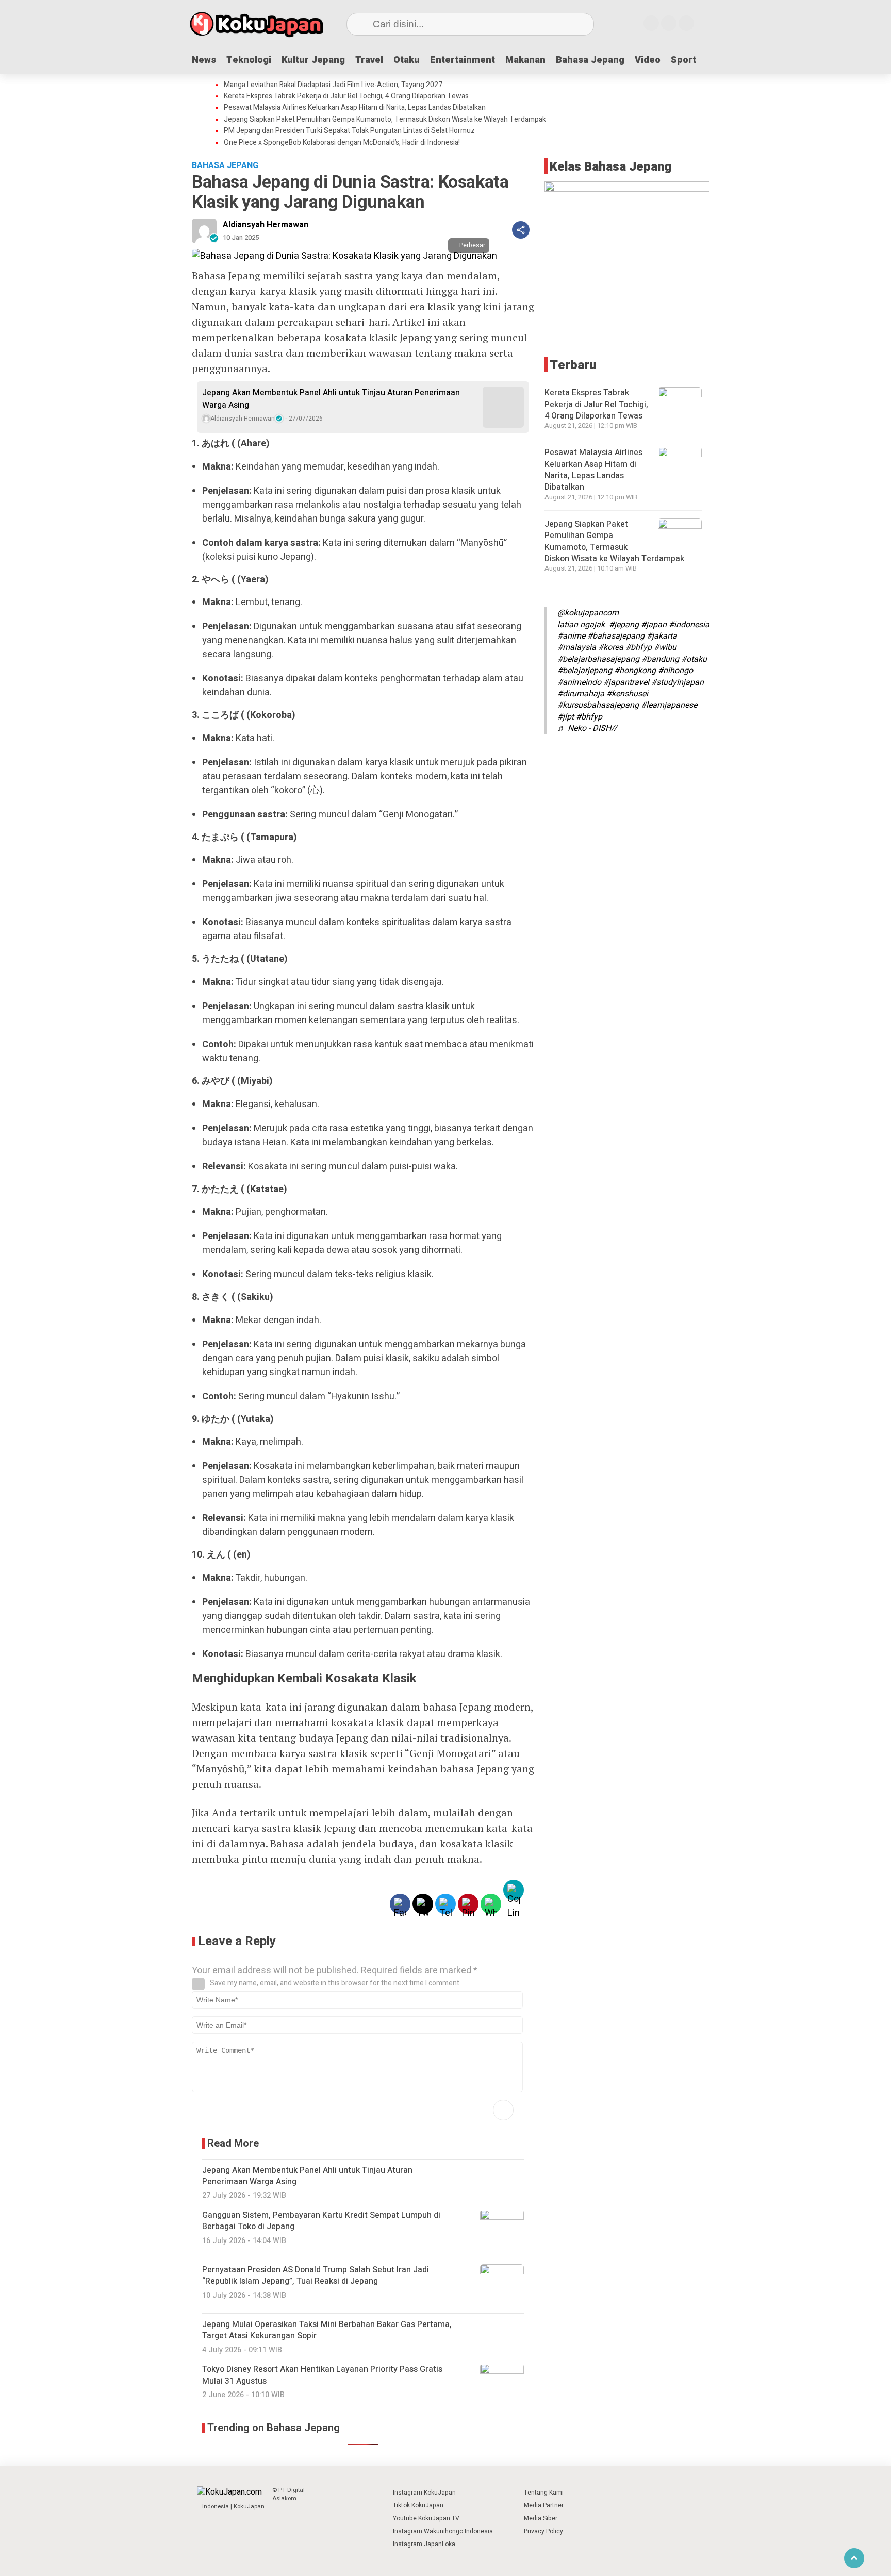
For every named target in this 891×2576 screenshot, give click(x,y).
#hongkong (635, 671)
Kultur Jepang (313, 60)
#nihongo (675, 671)
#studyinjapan (678, 682)
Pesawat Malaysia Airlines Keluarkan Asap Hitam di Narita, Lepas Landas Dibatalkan (355, 108)
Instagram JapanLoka (424, 2544)
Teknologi (249, 60)
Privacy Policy (543, 2531)
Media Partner (544, 2505)
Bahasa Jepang (590, 60)
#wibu (665, 647)
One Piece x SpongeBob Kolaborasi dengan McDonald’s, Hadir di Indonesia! (342, 143)
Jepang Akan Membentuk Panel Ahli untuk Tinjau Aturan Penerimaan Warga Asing (331, 399)
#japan (654, 625)
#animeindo (579, 682)
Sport (683, 60)
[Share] (521, 230)
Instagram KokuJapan (424, 2493)
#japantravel (626, 682)
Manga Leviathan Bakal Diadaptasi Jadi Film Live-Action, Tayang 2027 (333, 85)
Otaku (407, 60)
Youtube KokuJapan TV (426, 2518)
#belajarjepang (585, 671)
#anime (571, 636)
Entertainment (463, 60)
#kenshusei (627, 694)
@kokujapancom (588, 613)
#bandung (660, 659)
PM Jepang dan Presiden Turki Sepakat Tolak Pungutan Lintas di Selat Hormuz (349, 131)
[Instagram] (651, 23)
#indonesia (689, 625)
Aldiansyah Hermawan (266, 225)
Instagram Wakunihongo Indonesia (443, 2531)
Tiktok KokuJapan (418, 2505)
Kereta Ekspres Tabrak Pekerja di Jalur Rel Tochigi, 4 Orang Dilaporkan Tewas (346, 96)
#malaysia (577, 647)
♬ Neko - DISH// (587, 728)
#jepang (624, 625)
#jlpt (566, 717)
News (204, 60)
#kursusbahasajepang (598, 705)
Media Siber (541, 2518)
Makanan (525, 60)
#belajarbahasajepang (598, 659)
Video (648, 60)
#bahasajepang (616, 636)
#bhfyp (639, 647)
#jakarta (662, 636)
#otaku (694, 659)
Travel (369, 60)
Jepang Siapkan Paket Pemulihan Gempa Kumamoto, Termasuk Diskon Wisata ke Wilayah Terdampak (385, 120)
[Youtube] (669, 23)
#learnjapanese (669, 705)
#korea (611, 647)
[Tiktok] (686, 23)
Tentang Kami (544, 2493)
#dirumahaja (581, 694)
